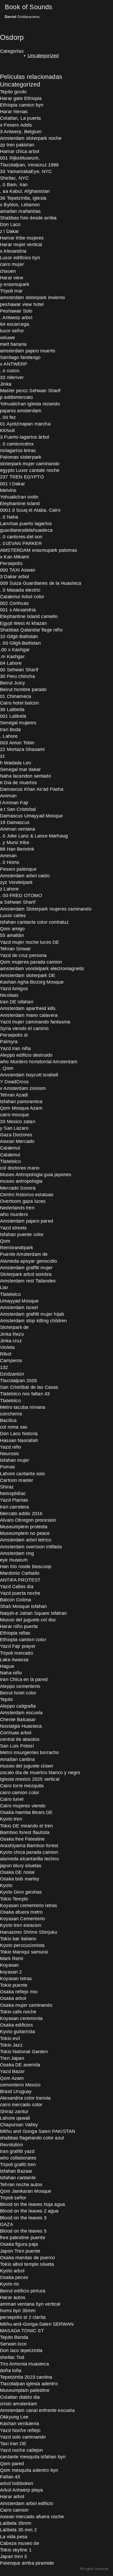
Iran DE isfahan (17, 1002)
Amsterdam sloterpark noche (31, 138)
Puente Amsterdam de (24, 1254)
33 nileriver (12, 377)
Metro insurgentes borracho (30, 1753)
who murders (14, 1214)
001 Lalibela (13, 716)
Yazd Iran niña (16, 1048)
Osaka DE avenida (20, 2065)
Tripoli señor (13, 2198)
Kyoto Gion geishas (21, 1892)
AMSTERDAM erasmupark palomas (38, 550)
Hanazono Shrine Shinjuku (29, 1932)
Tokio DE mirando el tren (26, 1826)
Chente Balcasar (18, 1720)
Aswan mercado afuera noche (32, 2517)
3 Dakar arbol (14, 577)
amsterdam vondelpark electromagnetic (42, 969)
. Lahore (9, 736)
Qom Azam (12, 2078)
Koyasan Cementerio (22, 1919)
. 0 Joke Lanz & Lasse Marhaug (34, 836)
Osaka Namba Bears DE (26, 1812)
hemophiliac (13, 1493)
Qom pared (12, 2464)
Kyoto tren (11, 1819)
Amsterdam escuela (21, 1713)
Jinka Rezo (12, 1334)
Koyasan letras (16, 1979)
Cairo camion (14, 2510)
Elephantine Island (20, 504)
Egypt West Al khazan (24, 623)
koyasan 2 (11, 1972)
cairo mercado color (21, 2105)
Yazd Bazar (12, 2071)
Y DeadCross (14, 1082)
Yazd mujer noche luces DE (30, 942)
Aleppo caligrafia (18, 1706)
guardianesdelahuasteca (26, 530)
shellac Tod (12, 2357)
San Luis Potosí (17, 1746)
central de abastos (20, 1739)
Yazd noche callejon (21, 2450)
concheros (11, 1414)
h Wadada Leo (16, 763)
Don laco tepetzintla (21, 2350)
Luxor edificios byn (20, 258)
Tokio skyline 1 (16, 2550)
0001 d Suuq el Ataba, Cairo (30, 510)
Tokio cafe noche (18, 2012)
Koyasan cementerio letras (29, 1905)
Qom (5, 1241)
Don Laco (10, 224)
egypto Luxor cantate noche (30, 470)
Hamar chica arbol (20, 151)
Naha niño (11, 1673)
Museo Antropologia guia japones (36, 1175)
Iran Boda (11, 730)
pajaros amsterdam (21, 411)
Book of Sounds (29, 7)
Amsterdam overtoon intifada (31, 1547)
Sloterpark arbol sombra (26, 1274)
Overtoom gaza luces (23, 1201)
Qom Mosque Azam (21, 1108)
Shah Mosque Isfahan (23, 1606)
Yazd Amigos (14, 989)
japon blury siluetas (21, 1866)
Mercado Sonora (18, 1188)
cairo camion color (20, 1793)
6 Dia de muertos (18, 783)
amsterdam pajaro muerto (28, 351)
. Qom (7, 1068)
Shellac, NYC (14, 178)
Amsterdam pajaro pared (27, 1221)
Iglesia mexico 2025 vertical (30, 1779)
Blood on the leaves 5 (23, 2231)
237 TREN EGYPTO (22, 477)
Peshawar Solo (16, 311)
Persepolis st (14, 1035)
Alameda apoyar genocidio (29, 1261)
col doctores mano (20, 1168)
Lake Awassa (14, 1660)
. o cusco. (10, 371)
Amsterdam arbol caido (25, 876)
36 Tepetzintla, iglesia (23, 198)
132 (4, 1367)
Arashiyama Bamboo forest (29, 1846)
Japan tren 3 (13, 2556)
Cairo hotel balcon (19, 703)
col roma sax (14, 1427)
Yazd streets (13, 1228)
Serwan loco (13, 2344)
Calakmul (10, 1148)
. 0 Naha (9, 517)
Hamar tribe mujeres (22, 238)
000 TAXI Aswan (18, 570)
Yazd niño (11, 1447)
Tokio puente (14, 1985)
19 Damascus (15, 822)
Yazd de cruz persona (23, 955)
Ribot (6, 1354)
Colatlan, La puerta (20, 118)
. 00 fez (8, 417)
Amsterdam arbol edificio (27, 2503)
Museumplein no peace (25, 1533)
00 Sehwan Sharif (19, 670)
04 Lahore (11, 663)
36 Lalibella (12, 710)
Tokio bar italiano (18, 1939)
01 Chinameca (16, 696)
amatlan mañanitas (20, 211)
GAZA (7, 2224)
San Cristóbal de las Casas (29, 1387)
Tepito (6, 1699)
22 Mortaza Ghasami (22, 749)
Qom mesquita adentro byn (29, 2470)
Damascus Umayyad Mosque (31, 816)
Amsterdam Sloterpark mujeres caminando (46, 909)
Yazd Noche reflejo (20, 2430)
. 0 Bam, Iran (14, 185)
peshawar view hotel (22, 304)
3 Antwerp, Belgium (21, 132)
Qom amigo (12, 929)
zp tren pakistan (17, 145)
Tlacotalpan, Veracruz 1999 (29, 165)
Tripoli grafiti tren (18, 2165)
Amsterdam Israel (19, 1308)
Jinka (6, 384)
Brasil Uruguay (16, 2091)
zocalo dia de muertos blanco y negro (40, 1773)
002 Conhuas (14, 603)
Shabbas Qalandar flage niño (31, 630)
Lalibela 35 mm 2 (18, 2530)
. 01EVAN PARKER (21, 543)
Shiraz (7, 1487)
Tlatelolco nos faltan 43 (25, 1394)
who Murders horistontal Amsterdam (39, 1062)
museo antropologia (21, 1181)
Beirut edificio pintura (23, 2291)
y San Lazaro (14, 1128)
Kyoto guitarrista (17, 2032)
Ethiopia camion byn (22, 105)
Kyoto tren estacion (21, 1925)
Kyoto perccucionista (22, 1945)
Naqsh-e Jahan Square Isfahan (33, 1613)
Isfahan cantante (18, 2178)
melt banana (13, 344)
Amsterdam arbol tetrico (26, 1540)
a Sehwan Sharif (18, 902)
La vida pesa (14, 2537)
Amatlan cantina (17, 1759)
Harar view (12, 278)
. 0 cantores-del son (21, 537)
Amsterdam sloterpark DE (28, 975)
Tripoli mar (11, 291)
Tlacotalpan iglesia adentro (29, 2384)
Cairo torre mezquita (22, 1786)
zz (2, 756)
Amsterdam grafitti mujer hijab (32, 1314)
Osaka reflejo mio (19, 1992)
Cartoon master (17, 1480)
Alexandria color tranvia (25, 2098)
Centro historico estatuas (27, 1195)
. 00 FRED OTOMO (21, 896)
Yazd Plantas (14, 1500)
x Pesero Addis (16, 125)
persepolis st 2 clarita (23, 2317)
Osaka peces (14, 2277)
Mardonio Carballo (20, 1573)
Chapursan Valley (19, 2125)
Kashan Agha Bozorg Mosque (32, 982)
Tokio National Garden (24, 2052)
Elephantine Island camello (29, 616)
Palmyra (9, 1042)
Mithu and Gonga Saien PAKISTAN (38, 2131)
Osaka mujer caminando (26, 2005)
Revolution (11, 2145)
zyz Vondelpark (16, 882)
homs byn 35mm (18, 2311)
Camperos (11, 1361)
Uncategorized (43, 56)
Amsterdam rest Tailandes (28, 1281)
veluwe (7, 338)
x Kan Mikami (14, 557)
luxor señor (12, 331)
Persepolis (11, 563)
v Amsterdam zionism (23, 1088)
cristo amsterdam (19, 2404)
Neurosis (9, 1454)
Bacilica (8, 1420)
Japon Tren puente (20, 2251)
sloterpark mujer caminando (30, 464)
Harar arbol (12, 2497)
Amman (8, 796)
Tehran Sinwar (15, 949)
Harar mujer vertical (21, 245)
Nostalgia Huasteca (21, 1726)
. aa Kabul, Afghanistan (25, 191)
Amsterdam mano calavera (29, 1015)
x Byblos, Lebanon (20, 205)
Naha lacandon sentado (25, 776)
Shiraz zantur (14, 2111)
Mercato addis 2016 (21, 1514)
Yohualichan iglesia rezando (30, 404)
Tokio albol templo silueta (27, 2264)
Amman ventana (17, 829)
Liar (4, 1287)
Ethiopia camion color (23, 1640)
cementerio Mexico (20, 2085)
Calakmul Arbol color (22, 597)
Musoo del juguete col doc (28, 1620)
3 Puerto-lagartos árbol (25, 437)
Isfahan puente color (22, 1234)
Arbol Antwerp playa (21, 2490)
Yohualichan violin (19, 497)
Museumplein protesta (24, 1527)
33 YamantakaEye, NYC (26, 171)
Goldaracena (22, 17)
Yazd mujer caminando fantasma (35, 1022)
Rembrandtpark (17, 1248)
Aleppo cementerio (20, 1686)
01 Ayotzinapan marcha (25, 424)
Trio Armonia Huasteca (24, 2364)
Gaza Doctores (16, 1135)
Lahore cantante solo (23, 1474)
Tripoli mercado (17, 1653)
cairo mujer (12, 264)
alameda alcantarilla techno (29, 1859)
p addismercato (17, 397)
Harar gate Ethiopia (21, 98)
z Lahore (9, 889)
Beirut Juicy (12, 683)
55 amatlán (12, 935)
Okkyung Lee (14, 2417)
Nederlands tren (17, 1208)
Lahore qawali (15, 2118)
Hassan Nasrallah (19, 1440)
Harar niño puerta (19, 1626)
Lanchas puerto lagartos (26, 524)
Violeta (7, 1347)
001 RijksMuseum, (20, 158)
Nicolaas (9, 995)
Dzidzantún (12, 1374)
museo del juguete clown (27, 1766)
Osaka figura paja (19, 2244)
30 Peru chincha (17, 676)
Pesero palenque (18, 869)
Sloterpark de (14, 1327)
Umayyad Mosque (19, 1301)
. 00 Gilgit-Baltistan (20, 643)
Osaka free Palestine (22, 1839)
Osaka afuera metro (21, 1912)
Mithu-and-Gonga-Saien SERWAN (37, 2324)
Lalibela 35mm (16, 2523)
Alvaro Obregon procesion (28, 1520)
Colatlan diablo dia (20, 2397)
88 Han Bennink (17, 849)
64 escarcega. (15, 324)
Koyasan (9, 1965)
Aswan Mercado (17, 1141)
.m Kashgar (12, 657)
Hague (7, 1666)
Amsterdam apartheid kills (28, 1008)
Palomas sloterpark (21, 457)
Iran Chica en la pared (24, 1679)
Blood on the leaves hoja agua (32, 2204)
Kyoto (6, 1885)
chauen (8, 271)
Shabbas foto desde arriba (28, 218)
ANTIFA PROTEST (20, 1580)
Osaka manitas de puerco (27, 2258)
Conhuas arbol (16, 1733)
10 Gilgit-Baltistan (19, 636)
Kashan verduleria (19, 2424)
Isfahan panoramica (21, 1102)
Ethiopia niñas (15, 1633)
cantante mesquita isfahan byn (33, 2457)
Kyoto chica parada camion (29, 1852)
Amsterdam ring (17, 1553)
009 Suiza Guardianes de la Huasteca (41, 583)
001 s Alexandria (18, 610)
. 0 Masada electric (20, 590)
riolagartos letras (18, 451)
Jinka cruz (11, 1341)
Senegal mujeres (18, 723)
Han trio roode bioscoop (26, 1567)
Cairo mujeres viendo (23, 1806)
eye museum (14, 1560)
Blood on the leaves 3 (23, 2218)
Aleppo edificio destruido (26, 1055)
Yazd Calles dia (17, 1587)
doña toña (11, 2371)
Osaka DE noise (17, 1872)
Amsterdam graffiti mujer (26, 1268)
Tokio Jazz (11, 2045)
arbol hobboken (17, 2483)
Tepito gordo (13, 92)
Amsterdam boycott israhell (29, 1075)
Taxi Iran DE (13, 2444)
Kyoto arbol (12, 2271)
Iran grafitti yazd (17, 2151)
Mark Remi (12, 1959)
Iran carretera (15, 1507)
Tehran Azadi (14, 1095)
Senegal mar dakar (20, 769)
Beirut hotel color (18, 1693)
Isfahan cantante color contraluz (34, 922)
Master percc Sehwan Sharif (30, 391)
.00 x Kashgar (15, 650)
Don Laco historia (19, 1434)
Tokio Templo (14, 1899)
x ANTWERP (14, 364)
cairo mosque (14, 1115)
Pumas (7, 1467)
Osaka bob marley (20, 1879)
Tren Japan (12, 2058)
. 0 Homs (10, 862)
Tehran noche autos (21, 2185)
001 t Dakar (12, 484)
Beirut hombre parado (23, 690)
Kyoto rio (10, 2284)
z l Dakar (10, 231)
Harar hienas (14, 112)
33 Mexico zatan (18, 1122)
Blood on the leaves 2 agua (29, 2211)
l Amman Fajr (14, 803)
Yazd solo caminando (23, 2437)
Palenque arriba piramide (27, 2563)
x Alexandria (13, 251)
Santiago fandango (20, 357)
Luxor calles (13, 916)
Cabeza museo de (20, 2543)
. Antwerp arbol (16, 318)
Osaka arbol (13, 1998)
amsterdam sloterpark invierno (32, 298)
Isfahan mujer (15, 1460)
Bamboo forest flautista (25, 1832)
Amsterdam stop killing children (34, 1321)
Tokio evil (10, 2038)
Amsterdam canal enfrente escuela (37, 2410)
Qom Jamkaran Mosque (26, 2191)
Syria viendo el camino (24, 1028)
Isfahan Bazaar (16, 2171)
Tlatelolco (10, 1161)
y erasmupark (15, 284)
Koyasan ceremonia (21, 2018)
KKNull (7, 430)
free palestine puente (23, 2238)
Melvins (8, 490)
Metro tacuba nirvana (23, 1407)
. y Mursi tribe (15, 842)
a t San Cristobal (18, 809)
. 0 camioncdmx (17, 444)
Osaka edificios (16, 2025)
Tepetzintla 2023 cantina (26, 2377)
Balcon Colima (16, 1600)
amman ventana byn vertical (30, 2304)
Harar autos (13, 2297)
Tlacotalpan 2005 (19, 1381)
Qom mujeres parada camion (31, 962)
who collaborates (18, 2158)
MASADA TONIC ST (22, 2331)
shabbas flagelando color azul (32, 2138)
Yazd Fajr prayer (18, 1646)
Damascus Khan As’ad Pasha (32, 789)
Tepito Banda (14, 2337)
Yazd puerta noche (20, 1593)
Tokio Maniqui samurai (24, 1952)
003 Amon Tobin (17, 743)
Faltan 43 (10, 2477)
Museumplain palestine (25, 2390)
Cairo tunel (12, 1799)
